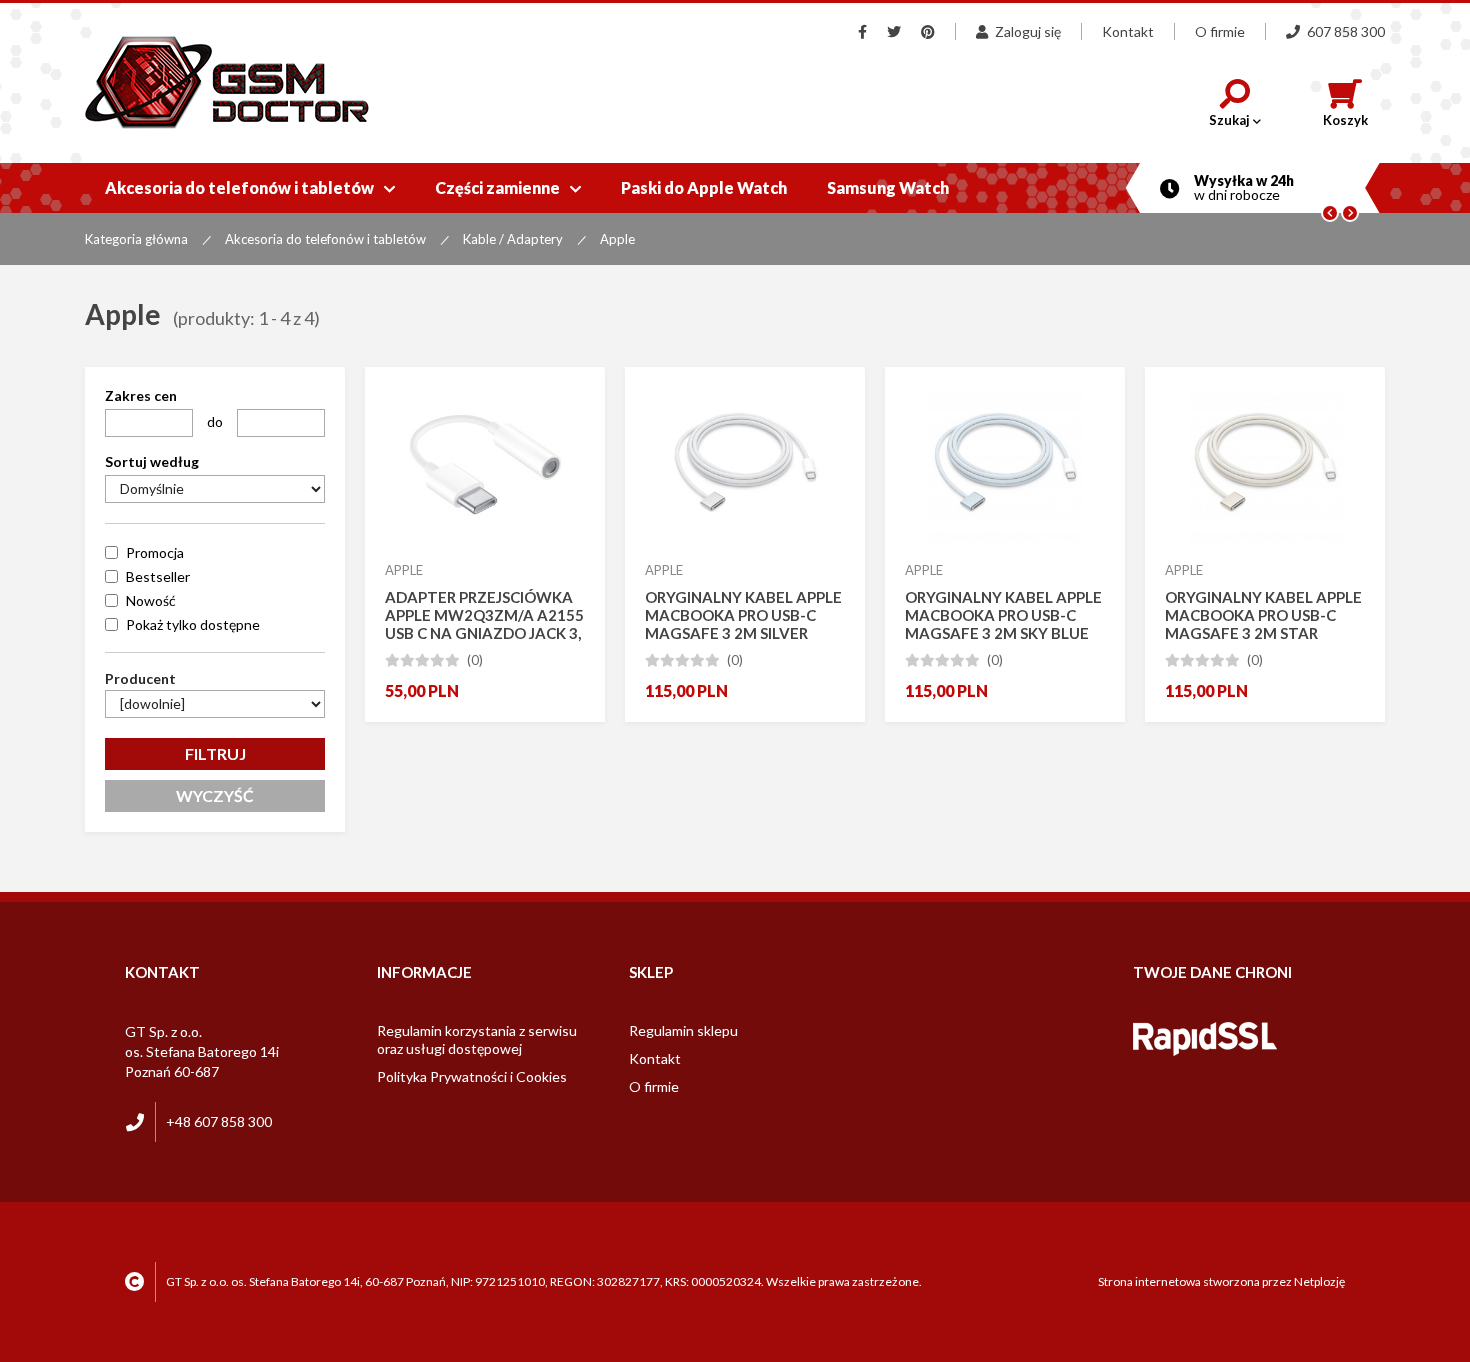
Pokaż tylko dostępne (193, 624)
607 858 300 (1346, 31)
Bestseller (158, 576)
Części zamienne (508, 187)
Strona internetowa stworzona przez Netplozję (1221, 1281)
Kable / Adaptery (513, 239)
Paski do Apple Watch (704, 187)
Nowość (151, 600)
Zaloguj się (1028, 31)
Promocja (155, 552)
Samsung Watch (888, 187)
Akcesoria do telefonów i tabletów (250, 187)
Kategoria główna (136, 239)
